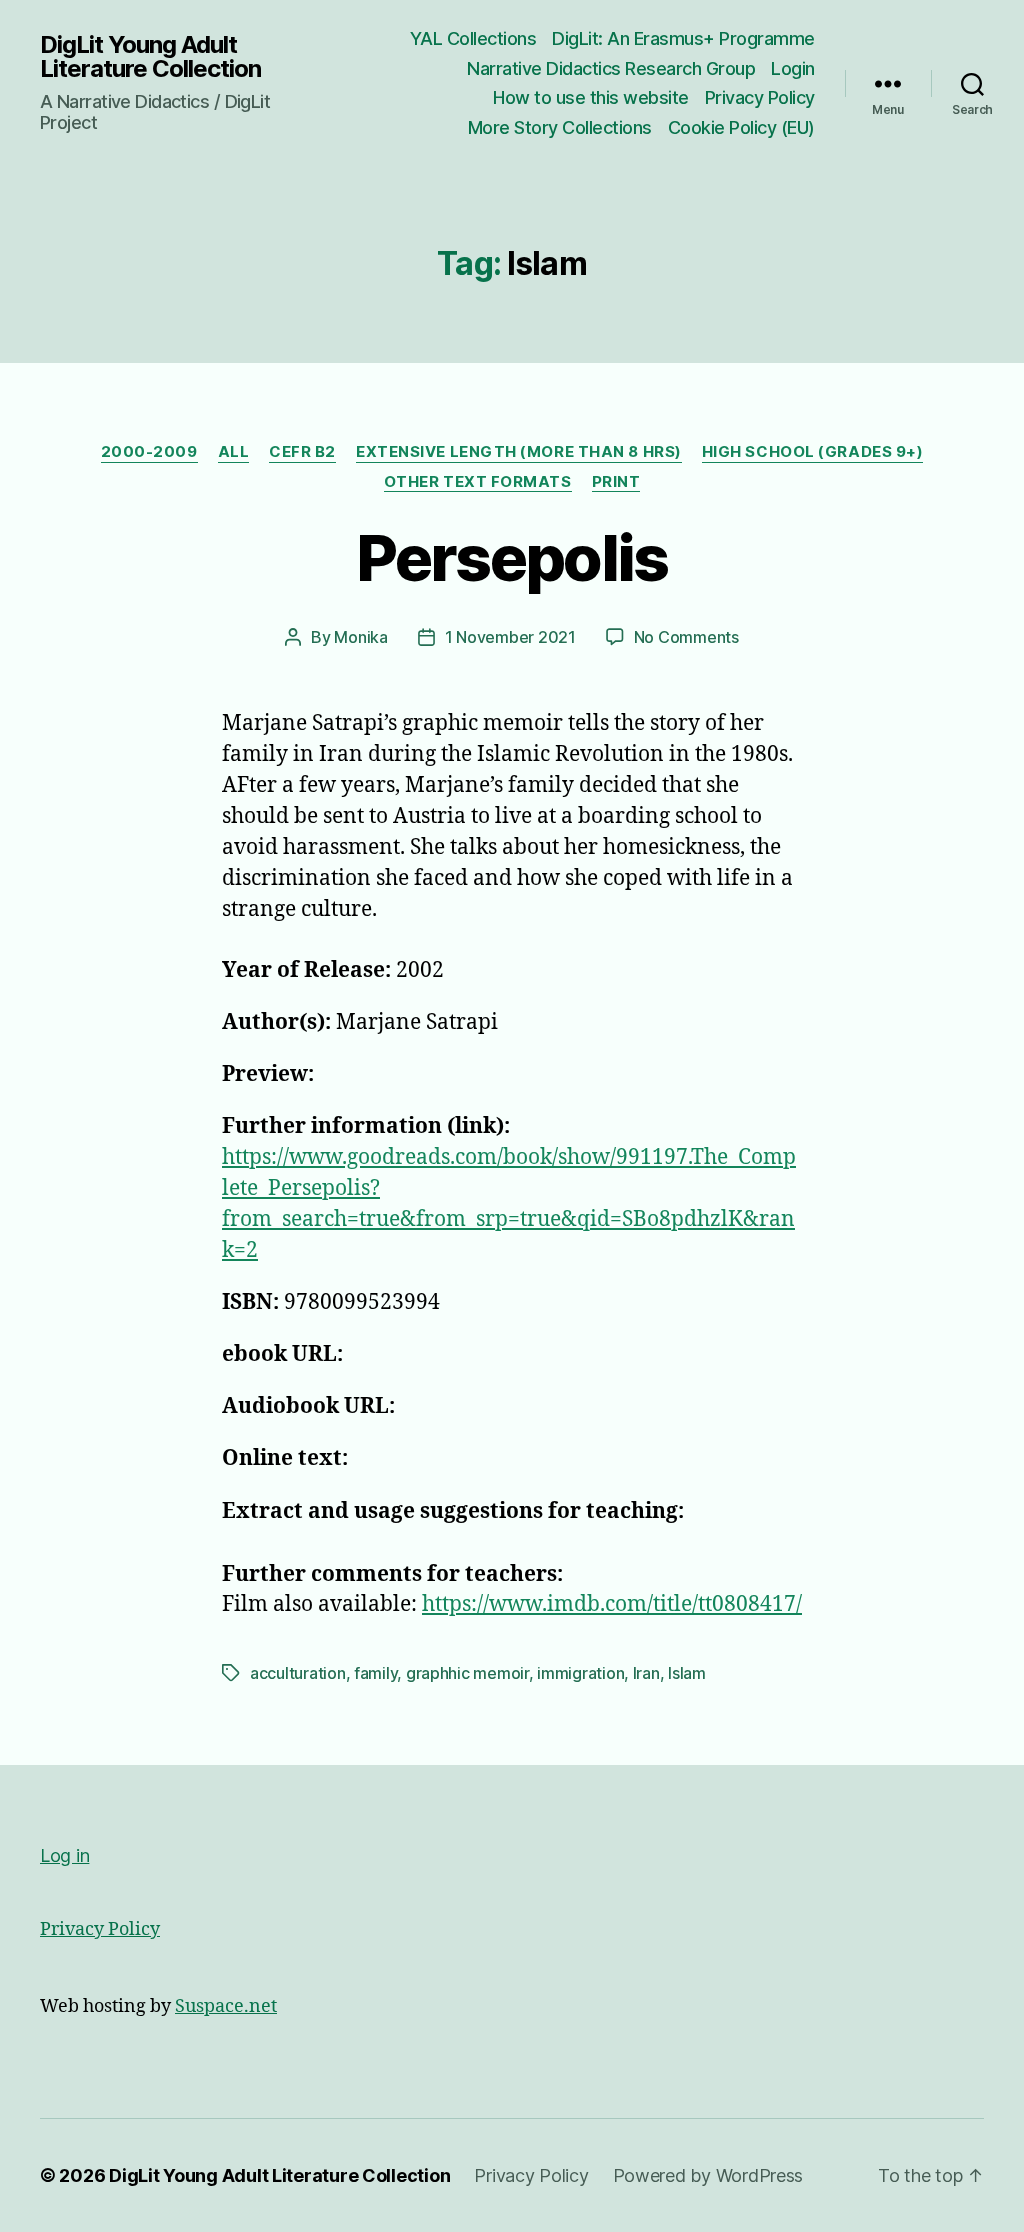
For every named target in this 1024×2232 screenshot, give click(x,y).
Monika (360, 637)
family (375, 1673)
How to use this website (591, 97)
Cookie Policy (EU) (741, 127)
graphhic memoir (467, 1673)
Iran (646, 1673)
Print (616, 482)
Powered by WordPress (708, 2175)
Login (793, 68)
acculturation (298, 1673)
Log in (64, 1855)
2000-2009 (149, 452)
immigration (580, 1673)
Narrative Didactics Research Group (611, 68)
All (234, 452)
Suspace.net (226, 2006)
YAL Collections (473, 38)
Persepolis (511, 557)
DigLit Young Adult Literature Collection (150, 57)
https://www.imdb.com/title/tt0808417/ (612, 1604)
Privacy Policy (760, 97)
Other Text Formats (478, 482)
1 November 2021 (510, 637)
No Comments (686, 637)
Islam (687, 1673)
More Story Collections (560, 127)
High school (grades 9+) (813, 452)
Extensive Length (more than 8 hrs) (519, 452)
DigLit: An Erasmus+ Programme (683, 38)
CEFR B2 (302, 452)
